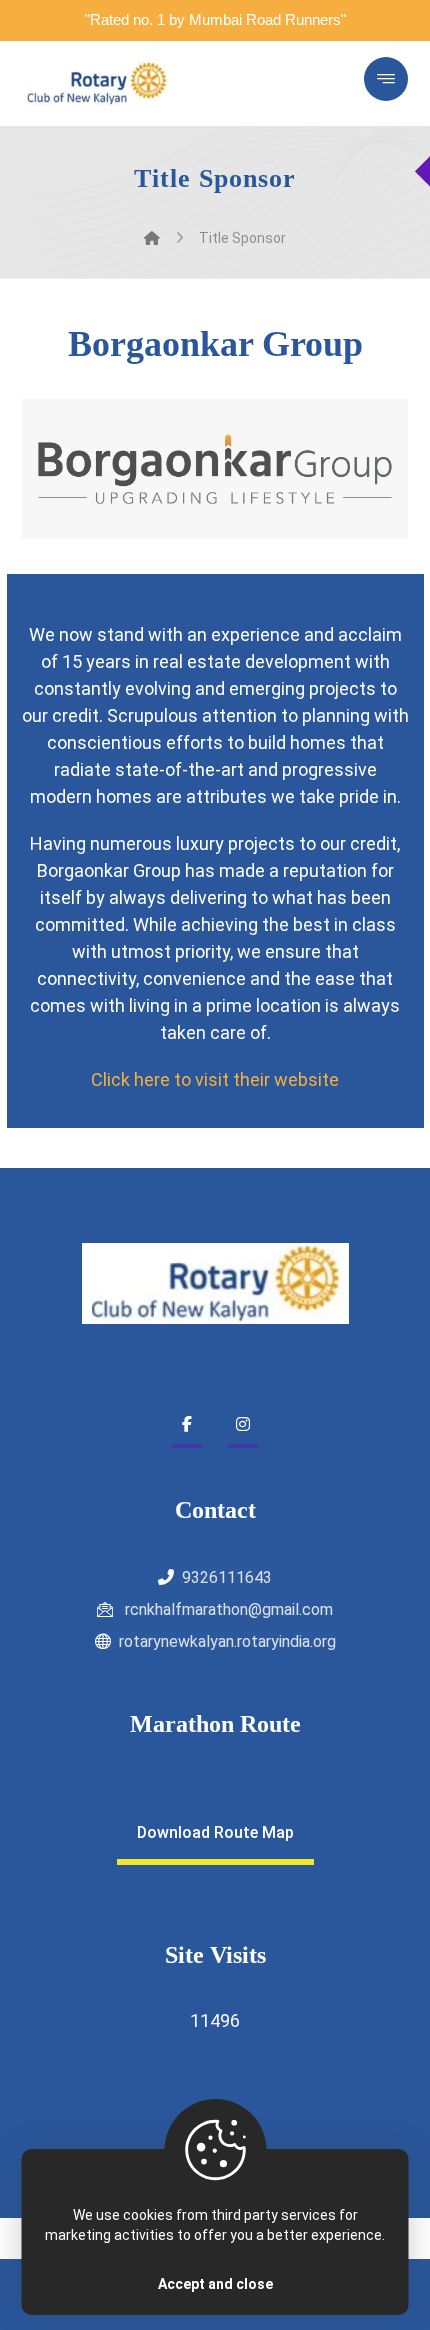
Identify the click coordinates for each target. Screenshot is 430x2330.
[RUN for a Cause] (97, 83)
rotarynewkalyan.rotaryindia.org (227, 1641)
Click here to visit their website (215, 1079)
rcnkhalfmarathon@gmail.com (227, 1609)
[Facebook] (187, 1424)
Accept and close (215, 2284)
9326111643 (227, 1577)
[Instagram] (243, 1424)
